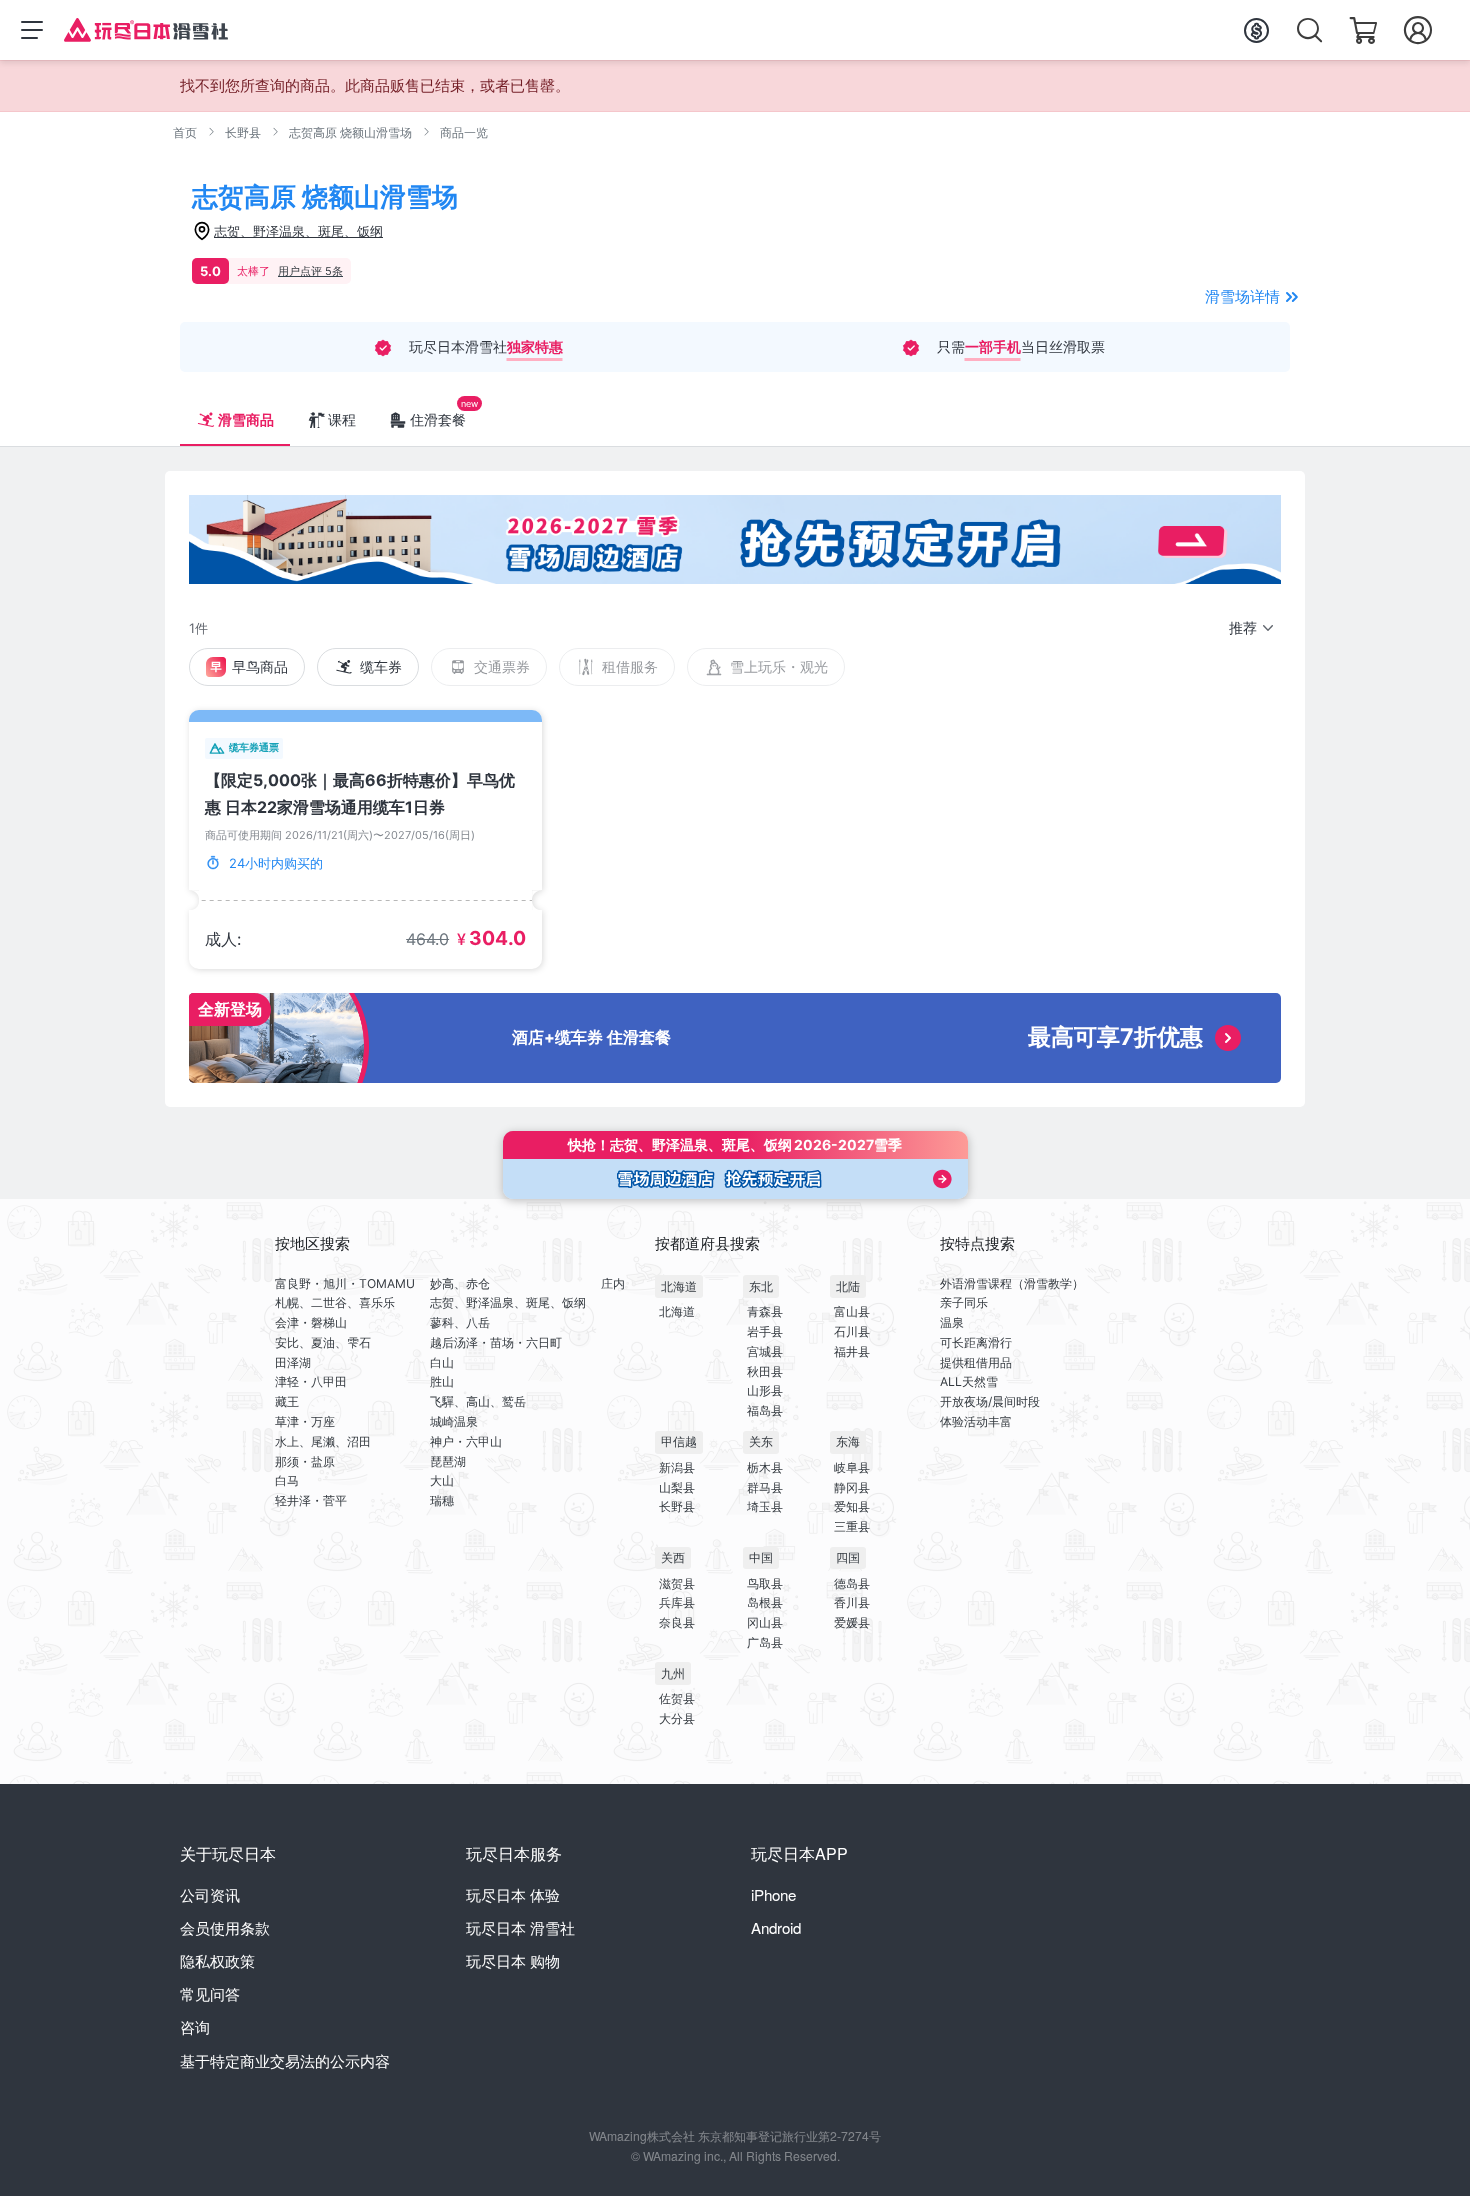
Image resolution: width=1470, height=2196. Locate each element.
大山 (442, 1480)
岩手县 (765, 1331)
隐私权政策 (217, 1960)
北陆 (848, 1286)
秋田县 (765, 1371)
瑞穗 (442, 1500)
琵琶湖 (448, 1461)
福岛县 (765, 1410)
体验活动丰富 (976, 1421)
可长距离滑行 (976, 1342)
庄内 (613, 1283)
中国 (761, 1557)
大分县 (677, 1718)
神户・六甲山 (466, 1441)
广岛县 (765, 1642)
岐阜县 (852, 1467)
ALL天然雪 (969, 1381)
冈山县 (765, 1622)
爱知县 (852, 1506)
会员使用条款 (225, 1927)
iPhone (773, 1894)
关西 (673, 1557)
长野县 (243, 132)
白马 (287, 1480)
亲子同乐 (964, 1302)
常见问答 (210, 1993)
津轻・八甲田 (311, 1381)
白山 (442, 1362)
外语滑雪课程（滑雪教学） (1012, 1283)
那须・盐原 (305, 1461)
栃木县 (765, 1467)
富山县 (852, 1311)
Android (776, 1927)
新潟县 (677, 1467)
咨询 (195, 2026)
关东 (761, 1441)
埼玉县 (765, 1506)
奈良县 (677, 1622)
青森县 (765, 1311)
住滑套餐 (438, 419)
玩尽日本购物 (513, 1960)
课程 (342, 419)
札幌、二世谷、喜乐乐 (335, 1302)
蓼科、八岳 (460, 1322)
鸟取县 (765, 1583)
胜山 (442, 1381)
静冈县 (852, 1487)
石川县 (852, 1331)
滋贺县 (677, 1583)
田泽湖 (293, 1362)
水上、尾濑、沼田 (323, 1441)
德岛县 (852, 1583)
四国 (848, 1557)
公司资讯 (210, 1894)
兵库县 (677, 1602)
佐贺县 (677, 1698)
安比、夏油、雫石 (323, 1342)
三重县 (852, 1526)
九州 (673, 1673)
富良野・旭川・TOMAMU (345, 1283)
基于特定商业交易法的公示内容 (285, 2060)
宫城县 (765, 1351)
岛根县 (765, 1602)
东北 (761, 1286)
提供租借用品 (976, 1362)
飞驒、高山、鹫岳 (478, 1401)
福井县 (852, 1351)
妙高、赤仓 (460, 1283)
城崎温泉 (454, 1421)
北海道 (679, 1286)
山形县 (765, 1390)
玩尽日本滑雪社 (520, 1927)
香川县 (852, 1602)
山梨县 (677, 1487)
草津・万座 (305, 1421)
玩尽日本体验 (513, 1894)
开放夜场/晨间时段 (990, 1401)
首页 (185, 132)
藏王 (287, 1401)
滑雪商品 (246, 419)
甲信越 (679, 1441)
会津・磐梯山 (311, 1322)
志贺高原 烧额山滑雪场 (350, 132)
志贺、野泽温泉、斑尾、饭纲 (508, 1302)
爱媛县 (852, 1622)
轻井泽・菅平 (311, 1500)
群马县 (765, 1487)
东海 (848, 1441)
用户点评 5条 (310, 271)
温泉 (952, 1322)
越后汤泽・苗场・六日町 (496, 1342)
